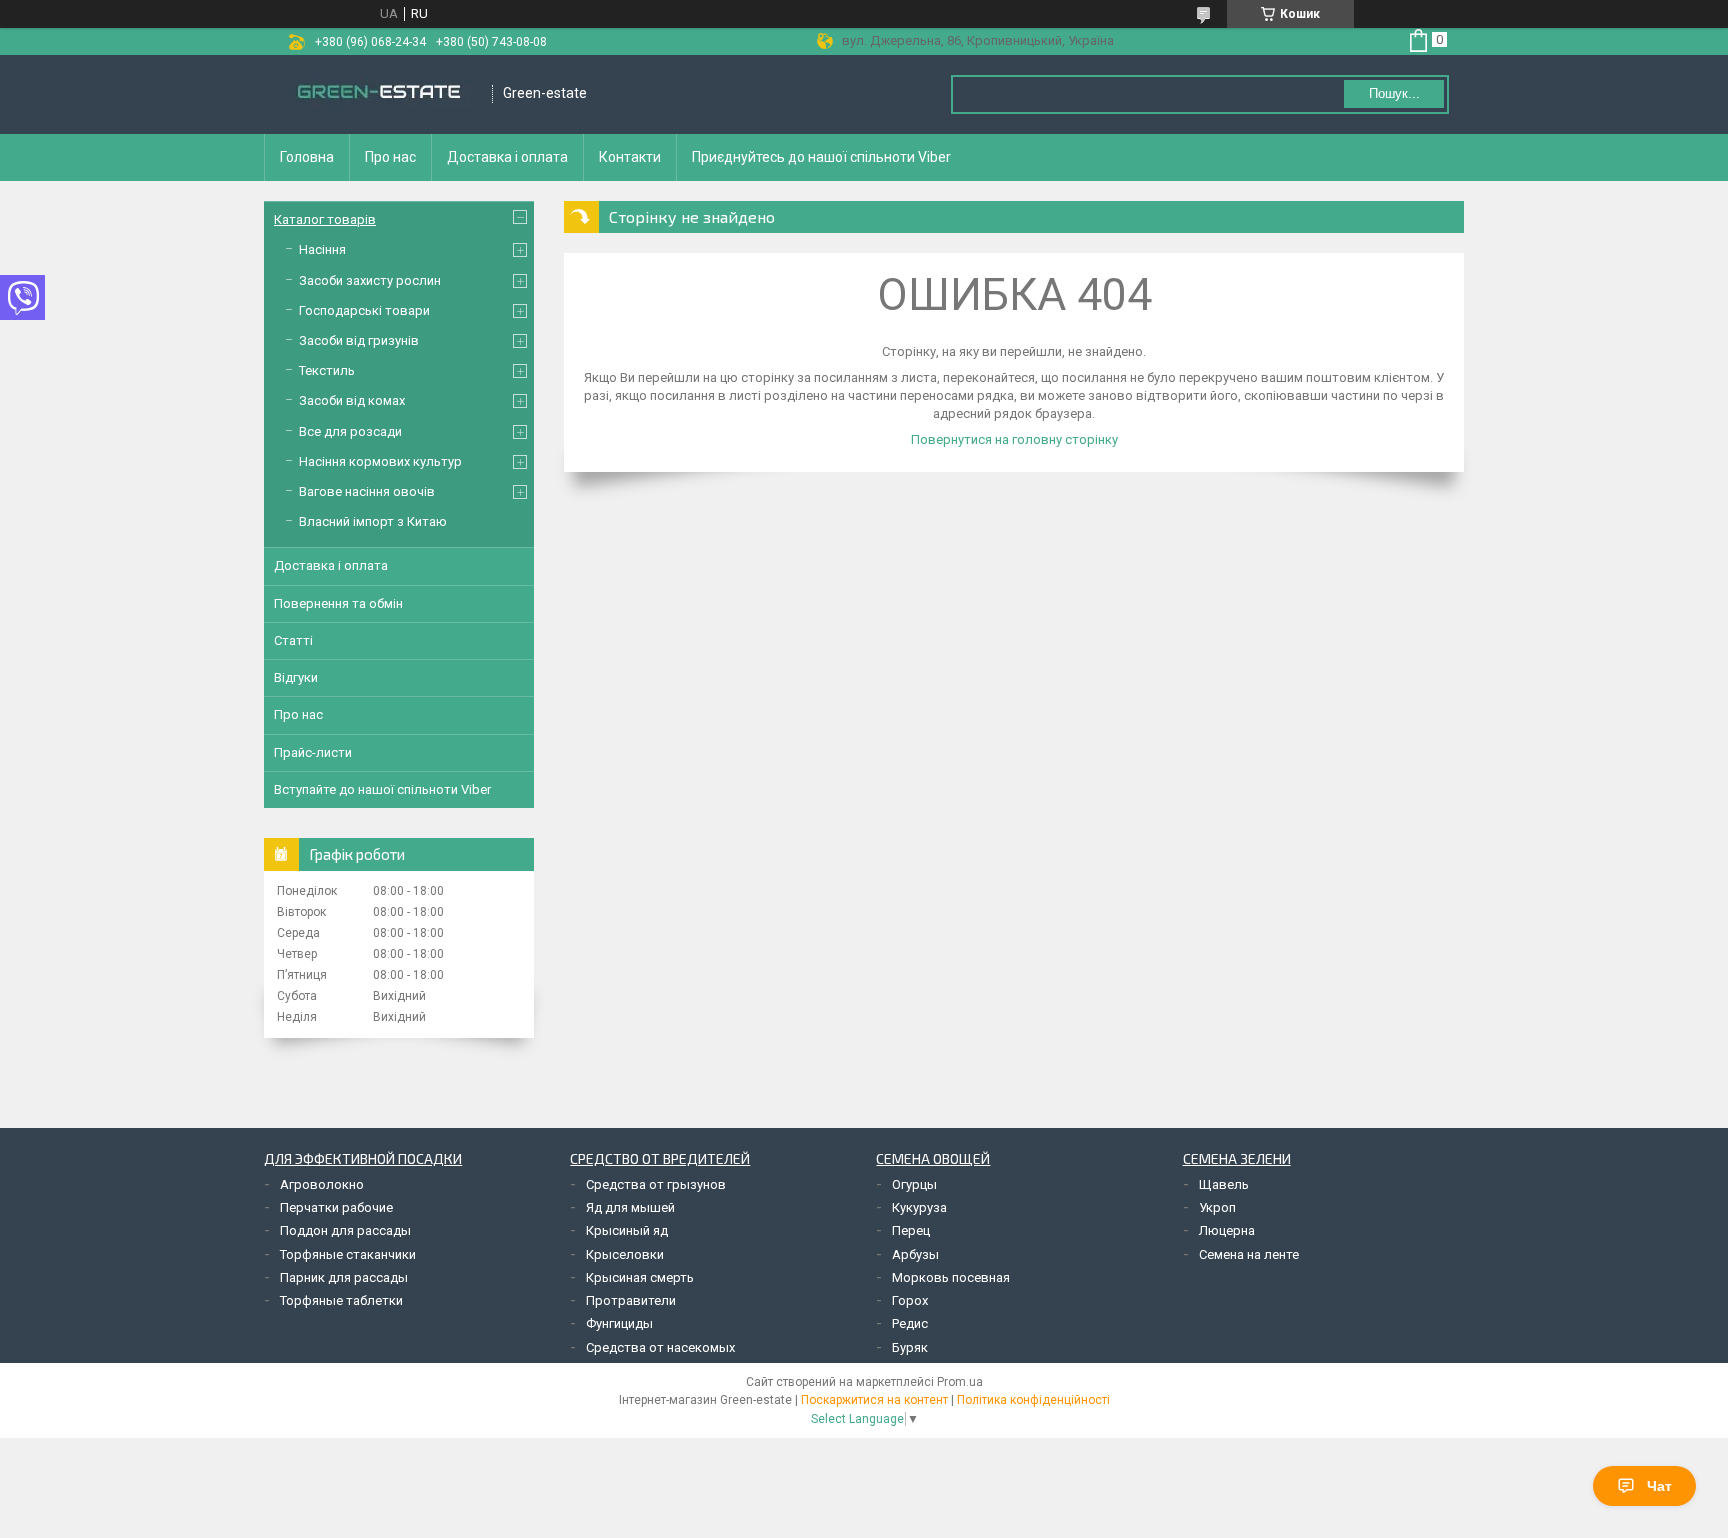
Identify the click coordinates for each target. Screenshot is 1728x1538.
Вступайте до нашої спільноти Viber (382, 789)
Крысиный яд (627, 1230)
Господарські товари (364, 310)
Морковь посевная (951, 1277)
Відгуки (296, 677)
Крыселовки (625, 1254)
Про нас (390, 157)
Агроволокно (322, 1184)
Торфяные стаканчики (348, 1254)
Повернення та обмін (338, 603)
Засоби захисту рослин (370, 280)
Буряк (910, 1347)
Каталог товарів (325, 219)
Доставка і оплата (507, 157)
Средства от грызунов (656, 1184)
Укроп (1217, 1207)
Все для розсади (350, 431)
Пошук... (1394, 93)
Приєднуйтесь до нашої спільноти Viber (821, 157)
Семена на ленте (1249, 1254)
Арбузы (915, 1254)
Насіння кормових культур (380, 461)
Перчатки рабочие (336, 1207)
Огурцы (914, 1184)
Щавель (1224, 1184)
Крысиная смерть (640, 1277)
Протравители (631, 1300)
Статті (293, 640)
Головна (307, 157)
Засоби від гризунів (359, 340)
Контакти (630, 157)
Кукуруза (919, 1207)
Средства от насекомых (660, 1347)
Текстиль (327, 370)
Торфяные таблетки (341, 1300)
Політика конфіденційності (1033, 1400)
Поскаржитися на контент (874, 1400)
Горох (910, 1300)
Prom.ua (960, 1382)
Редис (910, 1323)
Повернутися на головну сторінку (1014, 439)
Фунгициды (619, 1323)
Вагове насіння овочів (367, 491)
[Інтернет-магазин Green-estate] (379, 94)
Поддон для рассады (345, 1230)
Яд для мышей (630, 1207)
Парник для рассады (344, 1277)
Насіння (322, 249)
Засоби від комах (352, 400)
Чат (1659, 1486)
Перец (911, 1230)
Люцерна (1227, 1230)
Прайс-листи (313, 752)
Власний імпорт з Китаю (373, 521)
